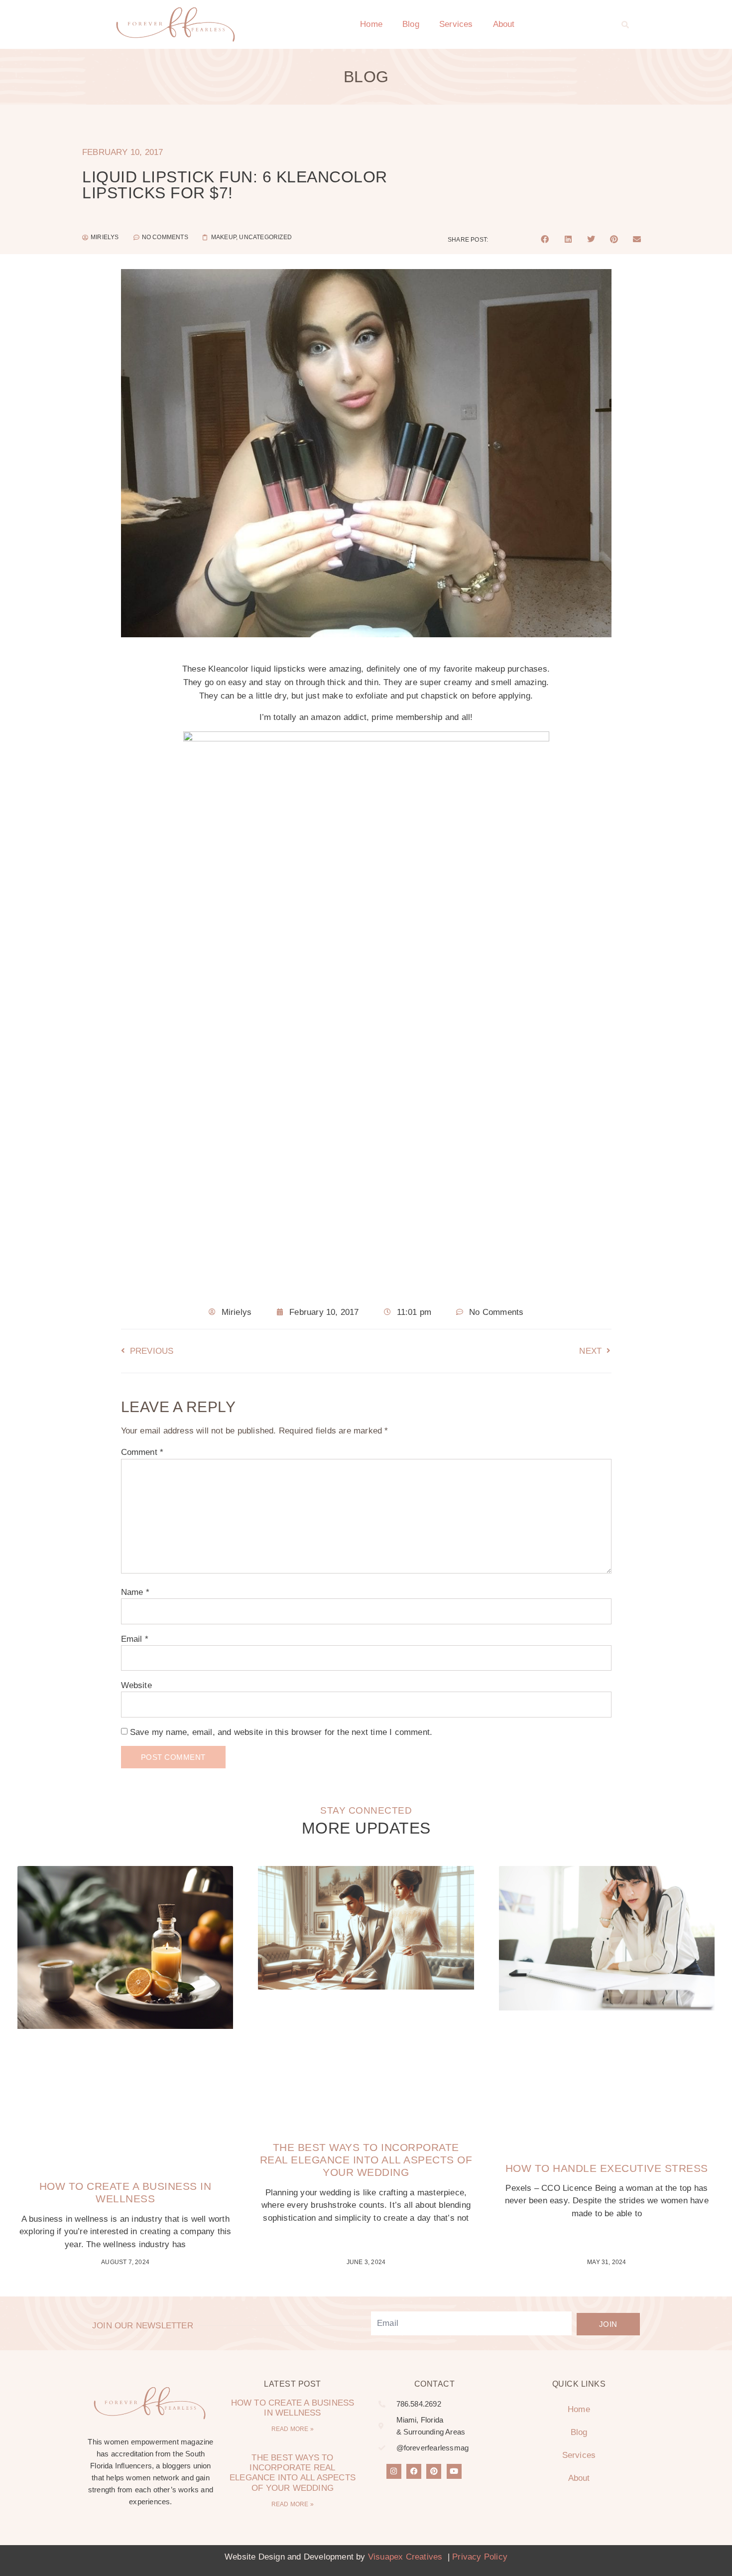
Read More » (293, 2429)
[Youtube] (454, 2471)
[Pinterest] (434, 2471)
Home (371, 24)
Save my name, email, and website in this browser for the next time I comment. (281, 1732)
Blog (411, 24)
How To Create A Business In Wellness (293, 2408)
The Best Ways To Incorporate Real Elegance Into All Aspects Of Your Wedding (366, 2160)
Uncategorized (265, 237)
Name (135, 1592)
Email (135, 1639)
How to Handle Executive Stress (607, 2168)
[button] (625, 24)
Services (456, 24)
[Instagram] (394, 2471)
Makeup (224, 237)
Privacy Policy (480, 2557)
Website (136, 1685)
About (504, 24)
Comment (142, 1452)
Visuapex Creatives (405, 2557)
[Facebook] (414, 2471)
